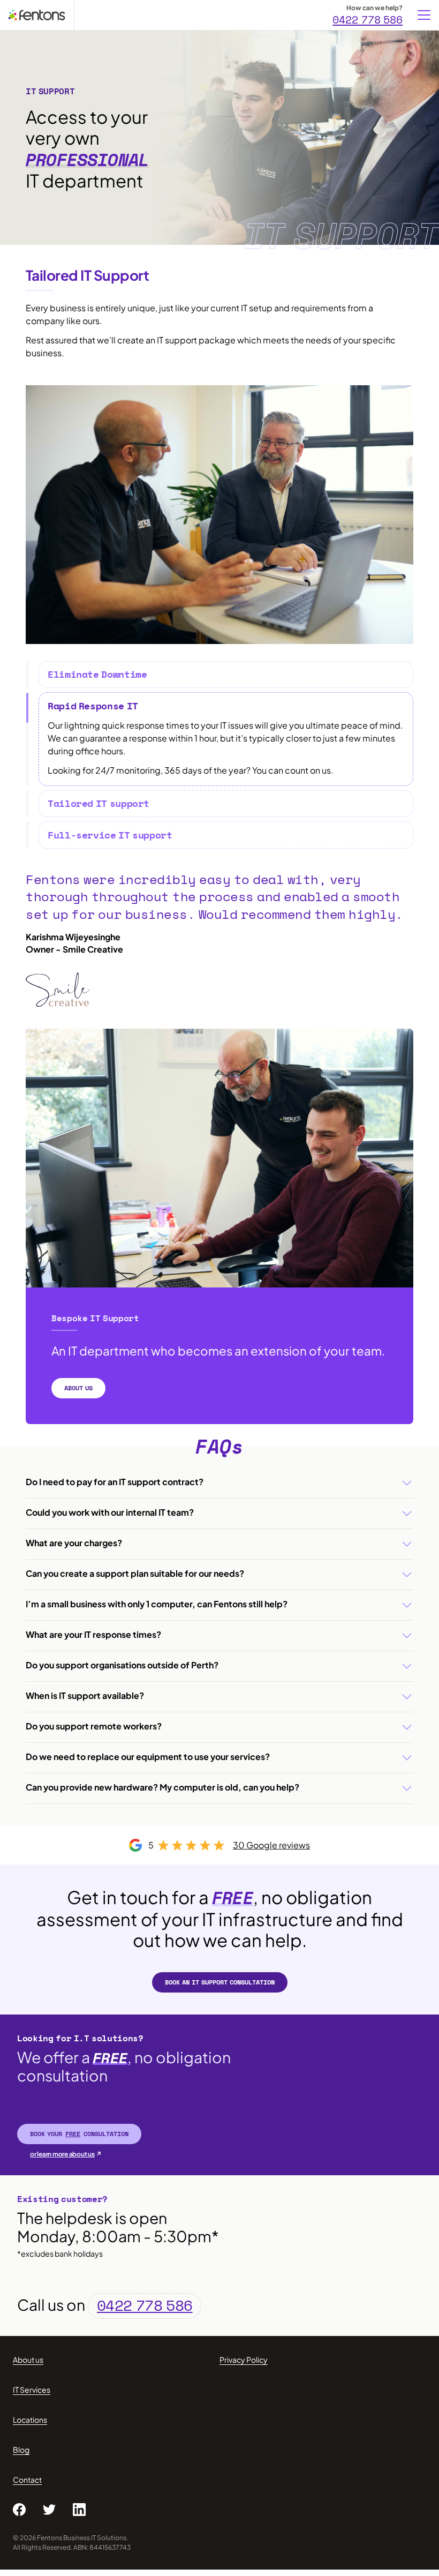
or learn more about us (62, 2154)
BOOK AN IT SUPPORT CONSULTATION (220, 1982)
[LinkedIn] (79, 2510)
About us (28, 2360)
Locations (30, 2420)
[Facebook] (19, 2510)
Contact (27, 2480)
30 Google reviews (271, 1845)
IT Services (32, 2390)
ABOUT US (78, 1388)
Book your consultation (79, 2134)
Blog (21, 2450)
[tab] (226, 675)
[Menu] (424, 15)
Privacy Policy (244, 2360)
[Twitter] (49, 2510)
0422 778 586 (368, 19)
